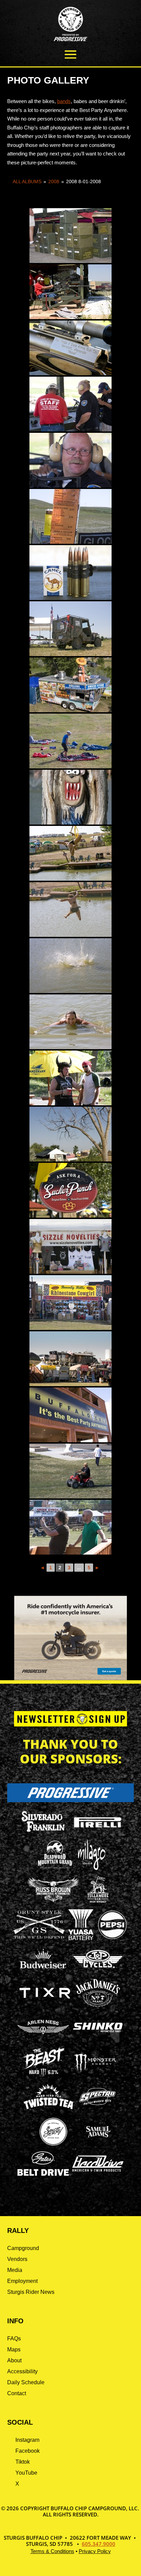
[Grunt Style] (39, 1937)
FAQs (14, 2339)
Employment (22, 2281)
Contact (17, 2393)
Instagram (27, 2440)
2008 (54, 181)
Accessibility (22, 2371)
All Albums (27, 181)
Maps (14, 2349)
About (14, 2360)
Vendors (17, 2259)
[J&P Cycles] (98, 1971)
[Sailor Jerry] (53, 2144)
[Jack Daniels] (98, 2007)
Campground (23, 2248)
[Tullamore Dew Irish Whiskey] (98, 1903)
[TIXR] (45, 2007)
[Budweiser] (43, 1971)
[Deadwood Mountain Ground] (55, 1868)
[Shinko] (98, 2032)
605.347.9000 (99, 2544)
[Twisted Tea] (49, 2110)
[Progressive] (71, 1800)
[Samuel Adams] (98, 2145)
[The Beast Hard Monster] (43, 2075)
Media (15, 2270)
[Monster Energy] (95, 2072)
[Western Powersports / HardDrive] (98, 2170)
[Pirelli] (98, 1828)
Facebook (28, 2451)
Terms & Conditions (52, 2551)
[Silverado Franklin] (43, 1833)
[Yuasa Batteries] (81, 1938)
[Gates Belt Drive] (43, 2174)
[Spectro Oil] (97, 2110)
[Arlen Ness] (43, 2040)
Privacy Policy (95, 2551)
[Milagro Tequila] (92, 1868)
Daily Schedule (26, 2382)
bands (64, 101)
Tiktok (23, 2462)
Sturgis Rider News (31, 2292)
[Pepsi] (112, 1938)
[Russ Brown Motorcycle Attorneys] (53, 1900)
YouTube (26, 2473)
